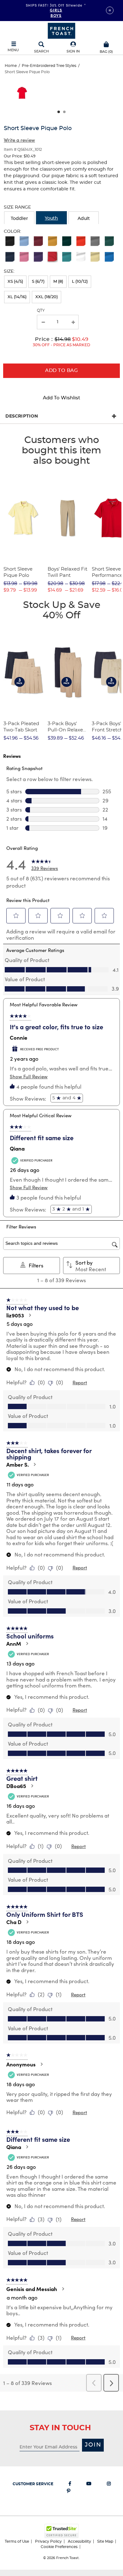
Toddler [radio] (19, 219)
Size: (9, 271)
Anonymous (21, 2064)
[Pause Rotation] (110, 10)
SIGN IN (73, 51)
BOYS (56, 15)
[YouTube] (89, 2485)
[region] (61, 95)
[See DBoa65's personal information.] (32, 1786)
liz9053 (15, 1315)
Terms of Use (17, 2541)
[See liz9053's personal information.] (30, 1315)
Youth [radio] (51, 218)
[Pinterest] (69, 2492)
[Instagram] (109, 2485)
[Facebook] (70, 2485)
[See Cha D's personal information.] (27, 1922)
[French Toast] (61, 30)
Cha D (14, 1922)
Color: (12, 232)
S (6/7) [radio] (38, 282)
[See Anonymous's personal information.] (41, 2064)
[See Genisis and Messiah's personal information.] (63, 2289)
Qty (41, 310)
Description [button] (22, 416)
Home (11, 66)
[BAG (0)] (106, 44)
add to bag (61, 371)
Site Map (105, 2541)
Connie (19, 1037)
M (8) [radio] (58, 282)
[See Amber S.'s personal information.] (34, 1464)
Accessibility (79, 2541)
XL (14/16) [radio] (17, 297)
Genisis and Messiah (32, 2289)
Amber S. (18, 1464)
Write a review (19, 140)
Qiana (17, 1148)
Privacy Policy (48, 2541)
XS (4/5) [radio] (15, 282)
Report (80, 1382)
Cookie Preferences (59, 2547)
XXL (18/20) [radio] (47, 297)
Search (41, 51)
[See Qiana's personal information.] (27, 2147)
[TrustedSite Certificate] (61, 2531)
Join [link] (93, 2445)
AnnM (14, 1643)
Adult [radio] (84, 219)
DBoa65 (16, 1786)
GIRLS (56, 10)
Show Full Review (29, 1076)
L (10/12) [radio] (80, 282)
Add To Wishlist (61, 398)
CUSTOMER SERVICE (33, 2484)
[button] (73, 48)
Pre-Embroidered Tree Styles (49, 66)
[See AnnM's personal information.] (27, 1643)
